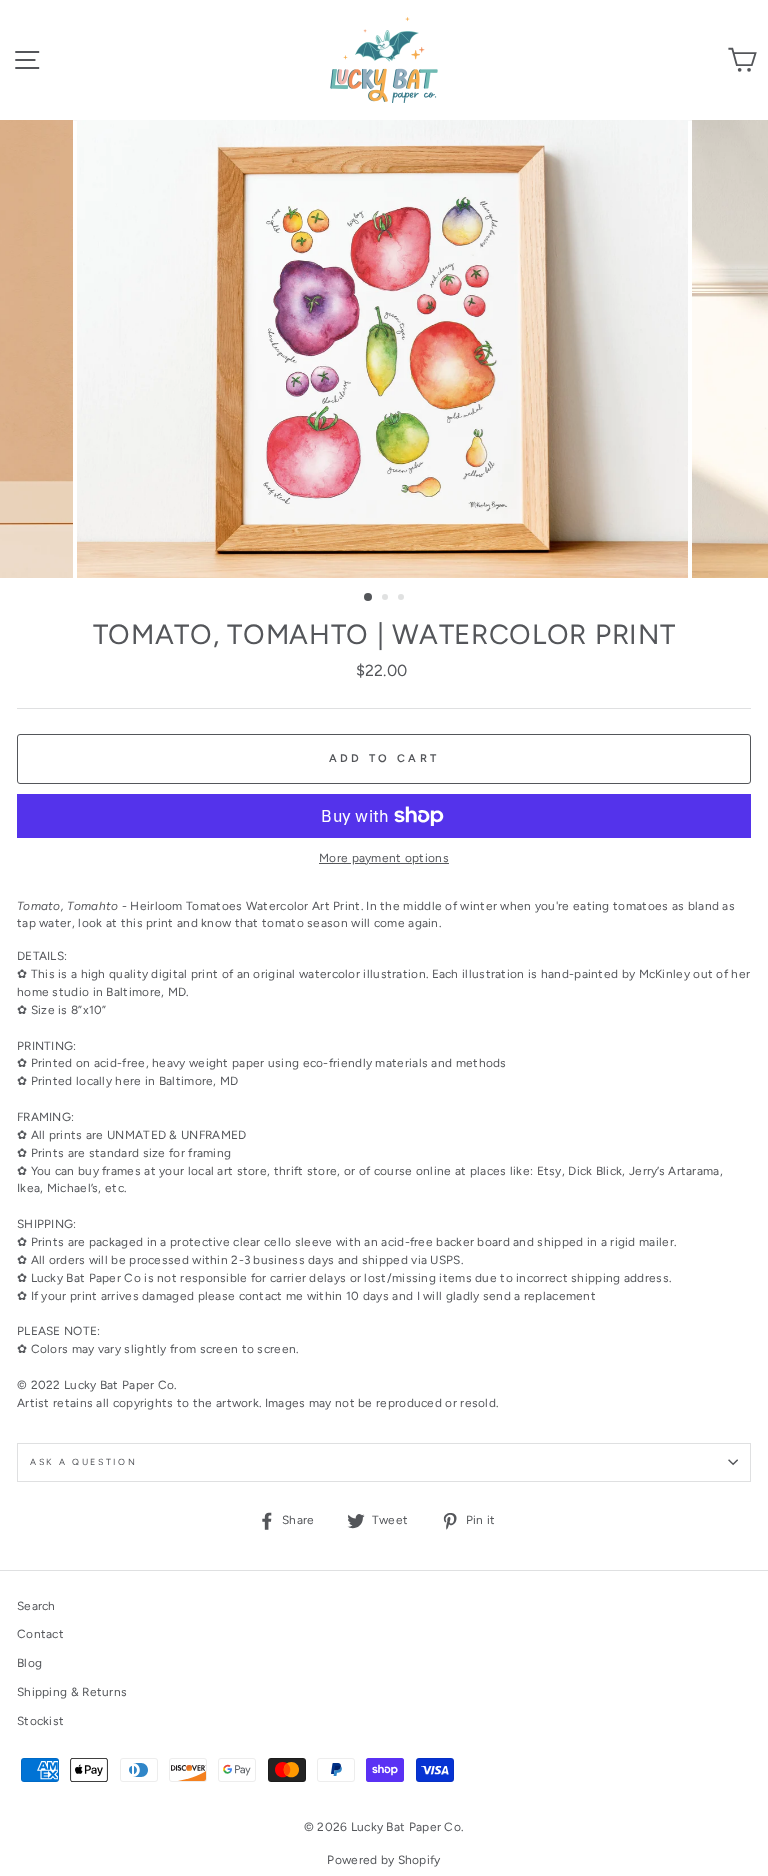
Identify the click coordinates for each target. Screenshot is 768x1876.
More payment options (384, 858)
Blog (29, 1663)
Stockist (40, 1721)
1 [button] (369, 598)
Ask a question (84, 1462)
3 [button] (403, 599)
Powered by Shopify (383, 1860)
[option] (384, 349)
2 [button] (387, 599)
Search (36, 1606)
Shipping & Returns (72, 1692)
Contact (40, 1634)
